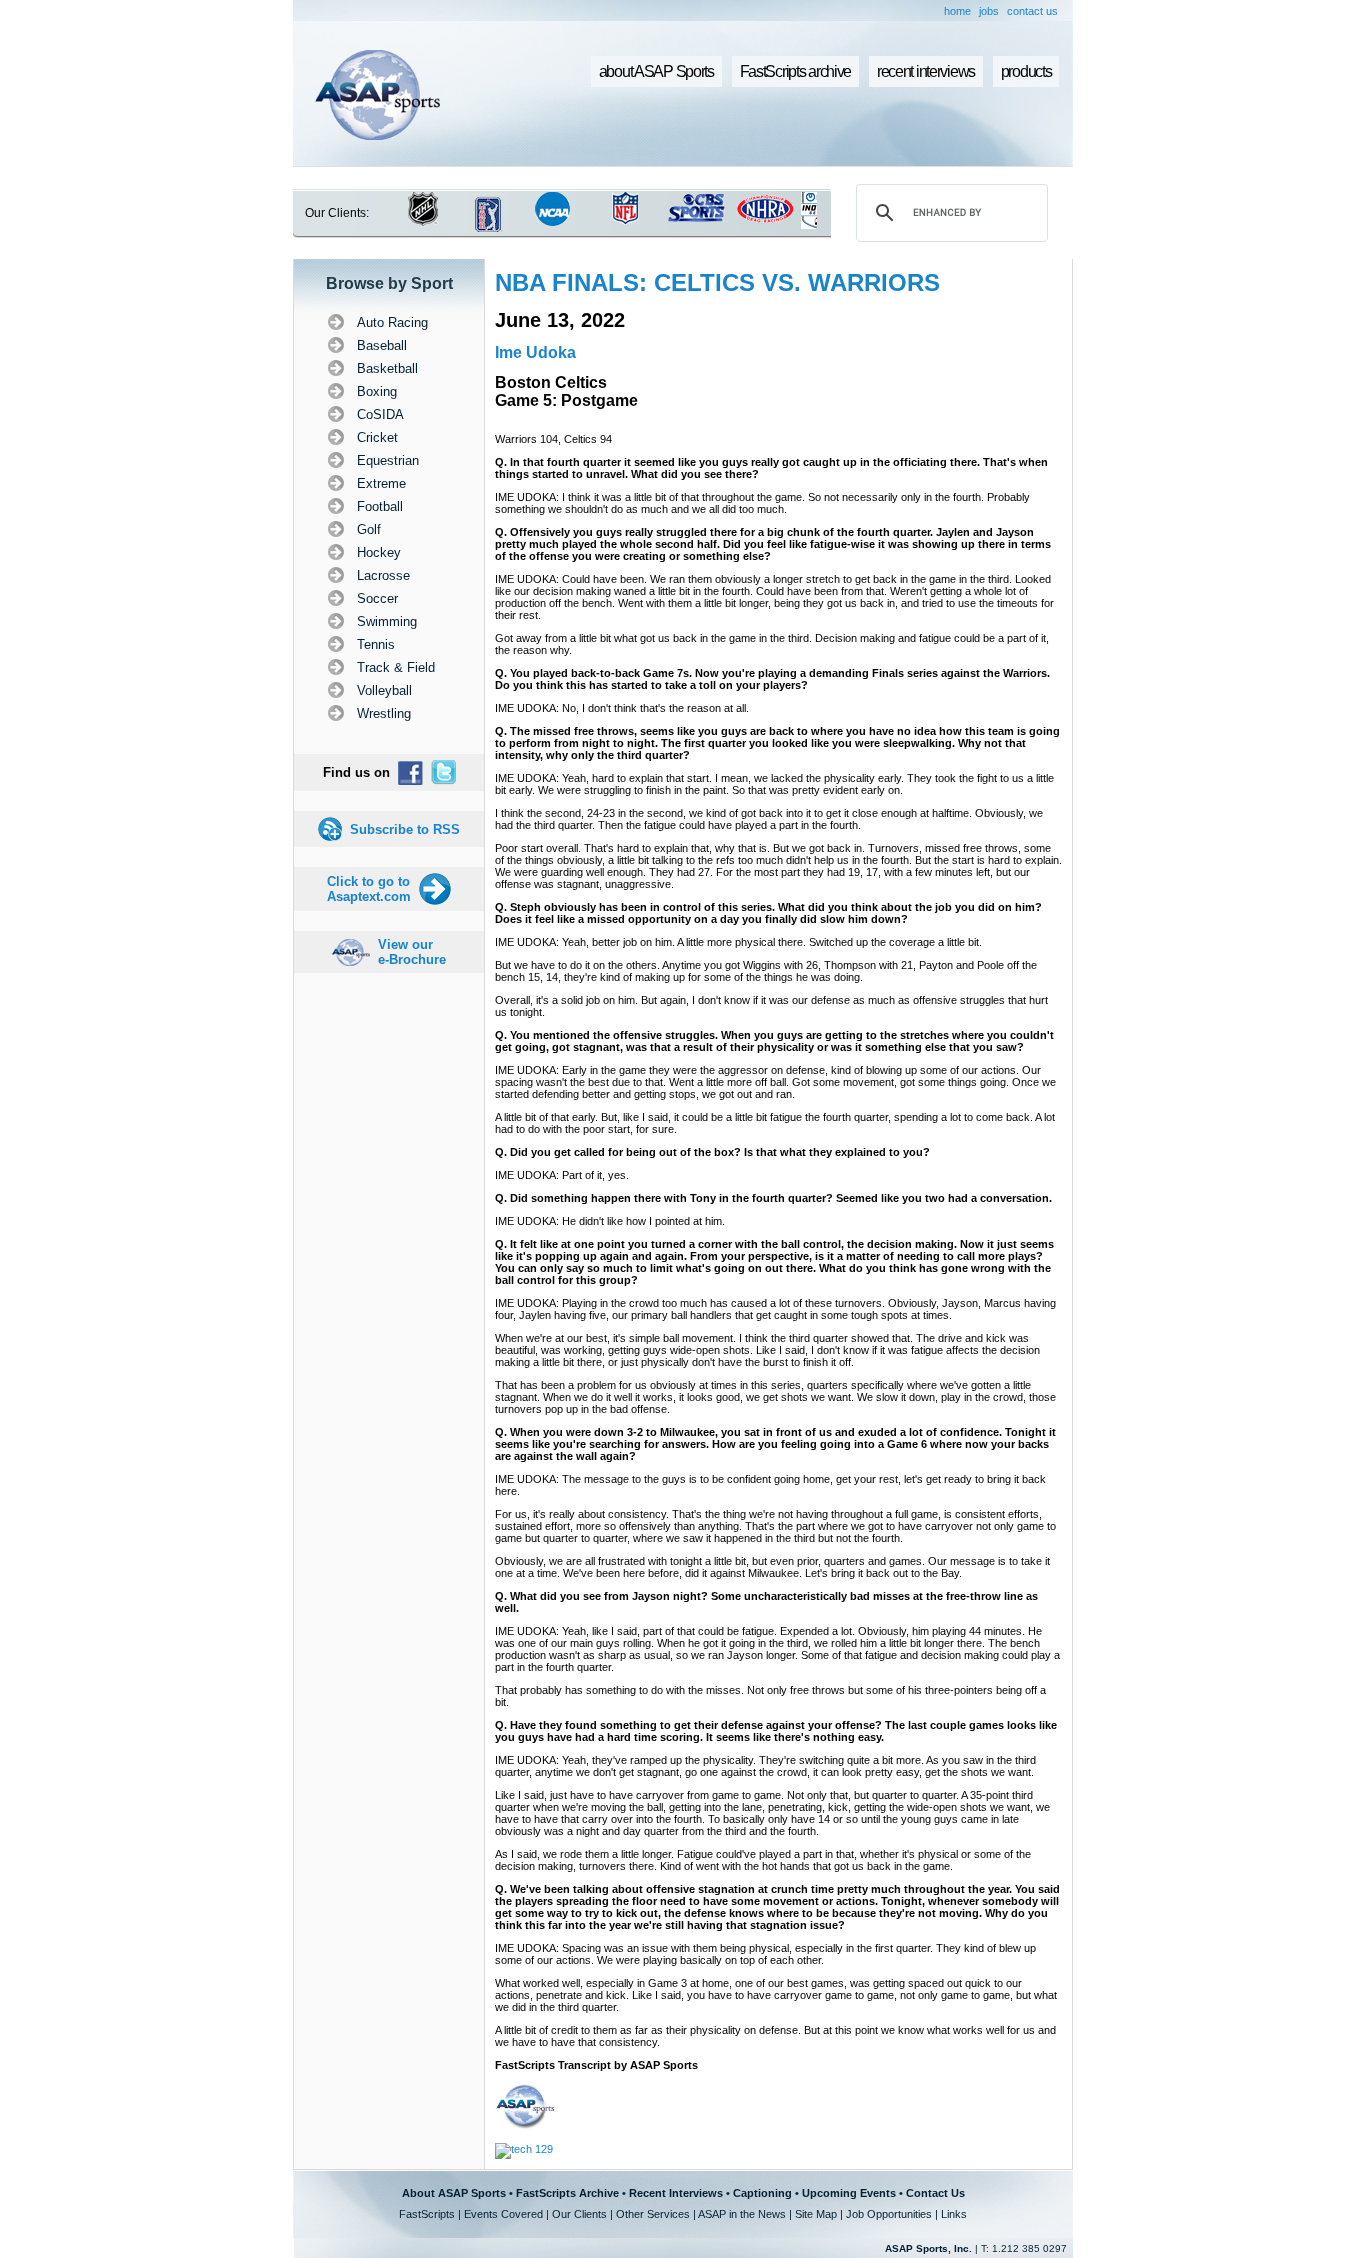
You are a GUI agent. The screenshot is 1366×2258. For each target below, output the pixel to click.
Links (954, 2214)
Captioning (762, 2193)
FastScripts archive (796, 71)
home (957, 11)
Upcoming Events (849, 2193)
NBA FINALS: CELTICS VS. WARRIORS (717, 282)
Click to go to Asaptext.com (369, 889)
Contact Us (935, 2193)
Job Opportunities (889, 2214)
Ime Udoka (535, 352)
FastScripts (427, 2214)
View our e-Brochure (412, 952)
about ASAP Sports (656, 71)
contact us (1032, 11)
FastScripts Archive (567, 2193)
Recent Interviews (676, 2193)
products (1026, 71)
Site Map (816, 2214)
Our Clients (579, 2214)
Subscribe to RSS (405, 829)
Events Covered (503, 2214)
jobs (989, 11)
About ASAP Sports (454, 2193)
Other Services (653, 2214)
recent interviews (926, 71)
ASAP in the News (742, 2214)
